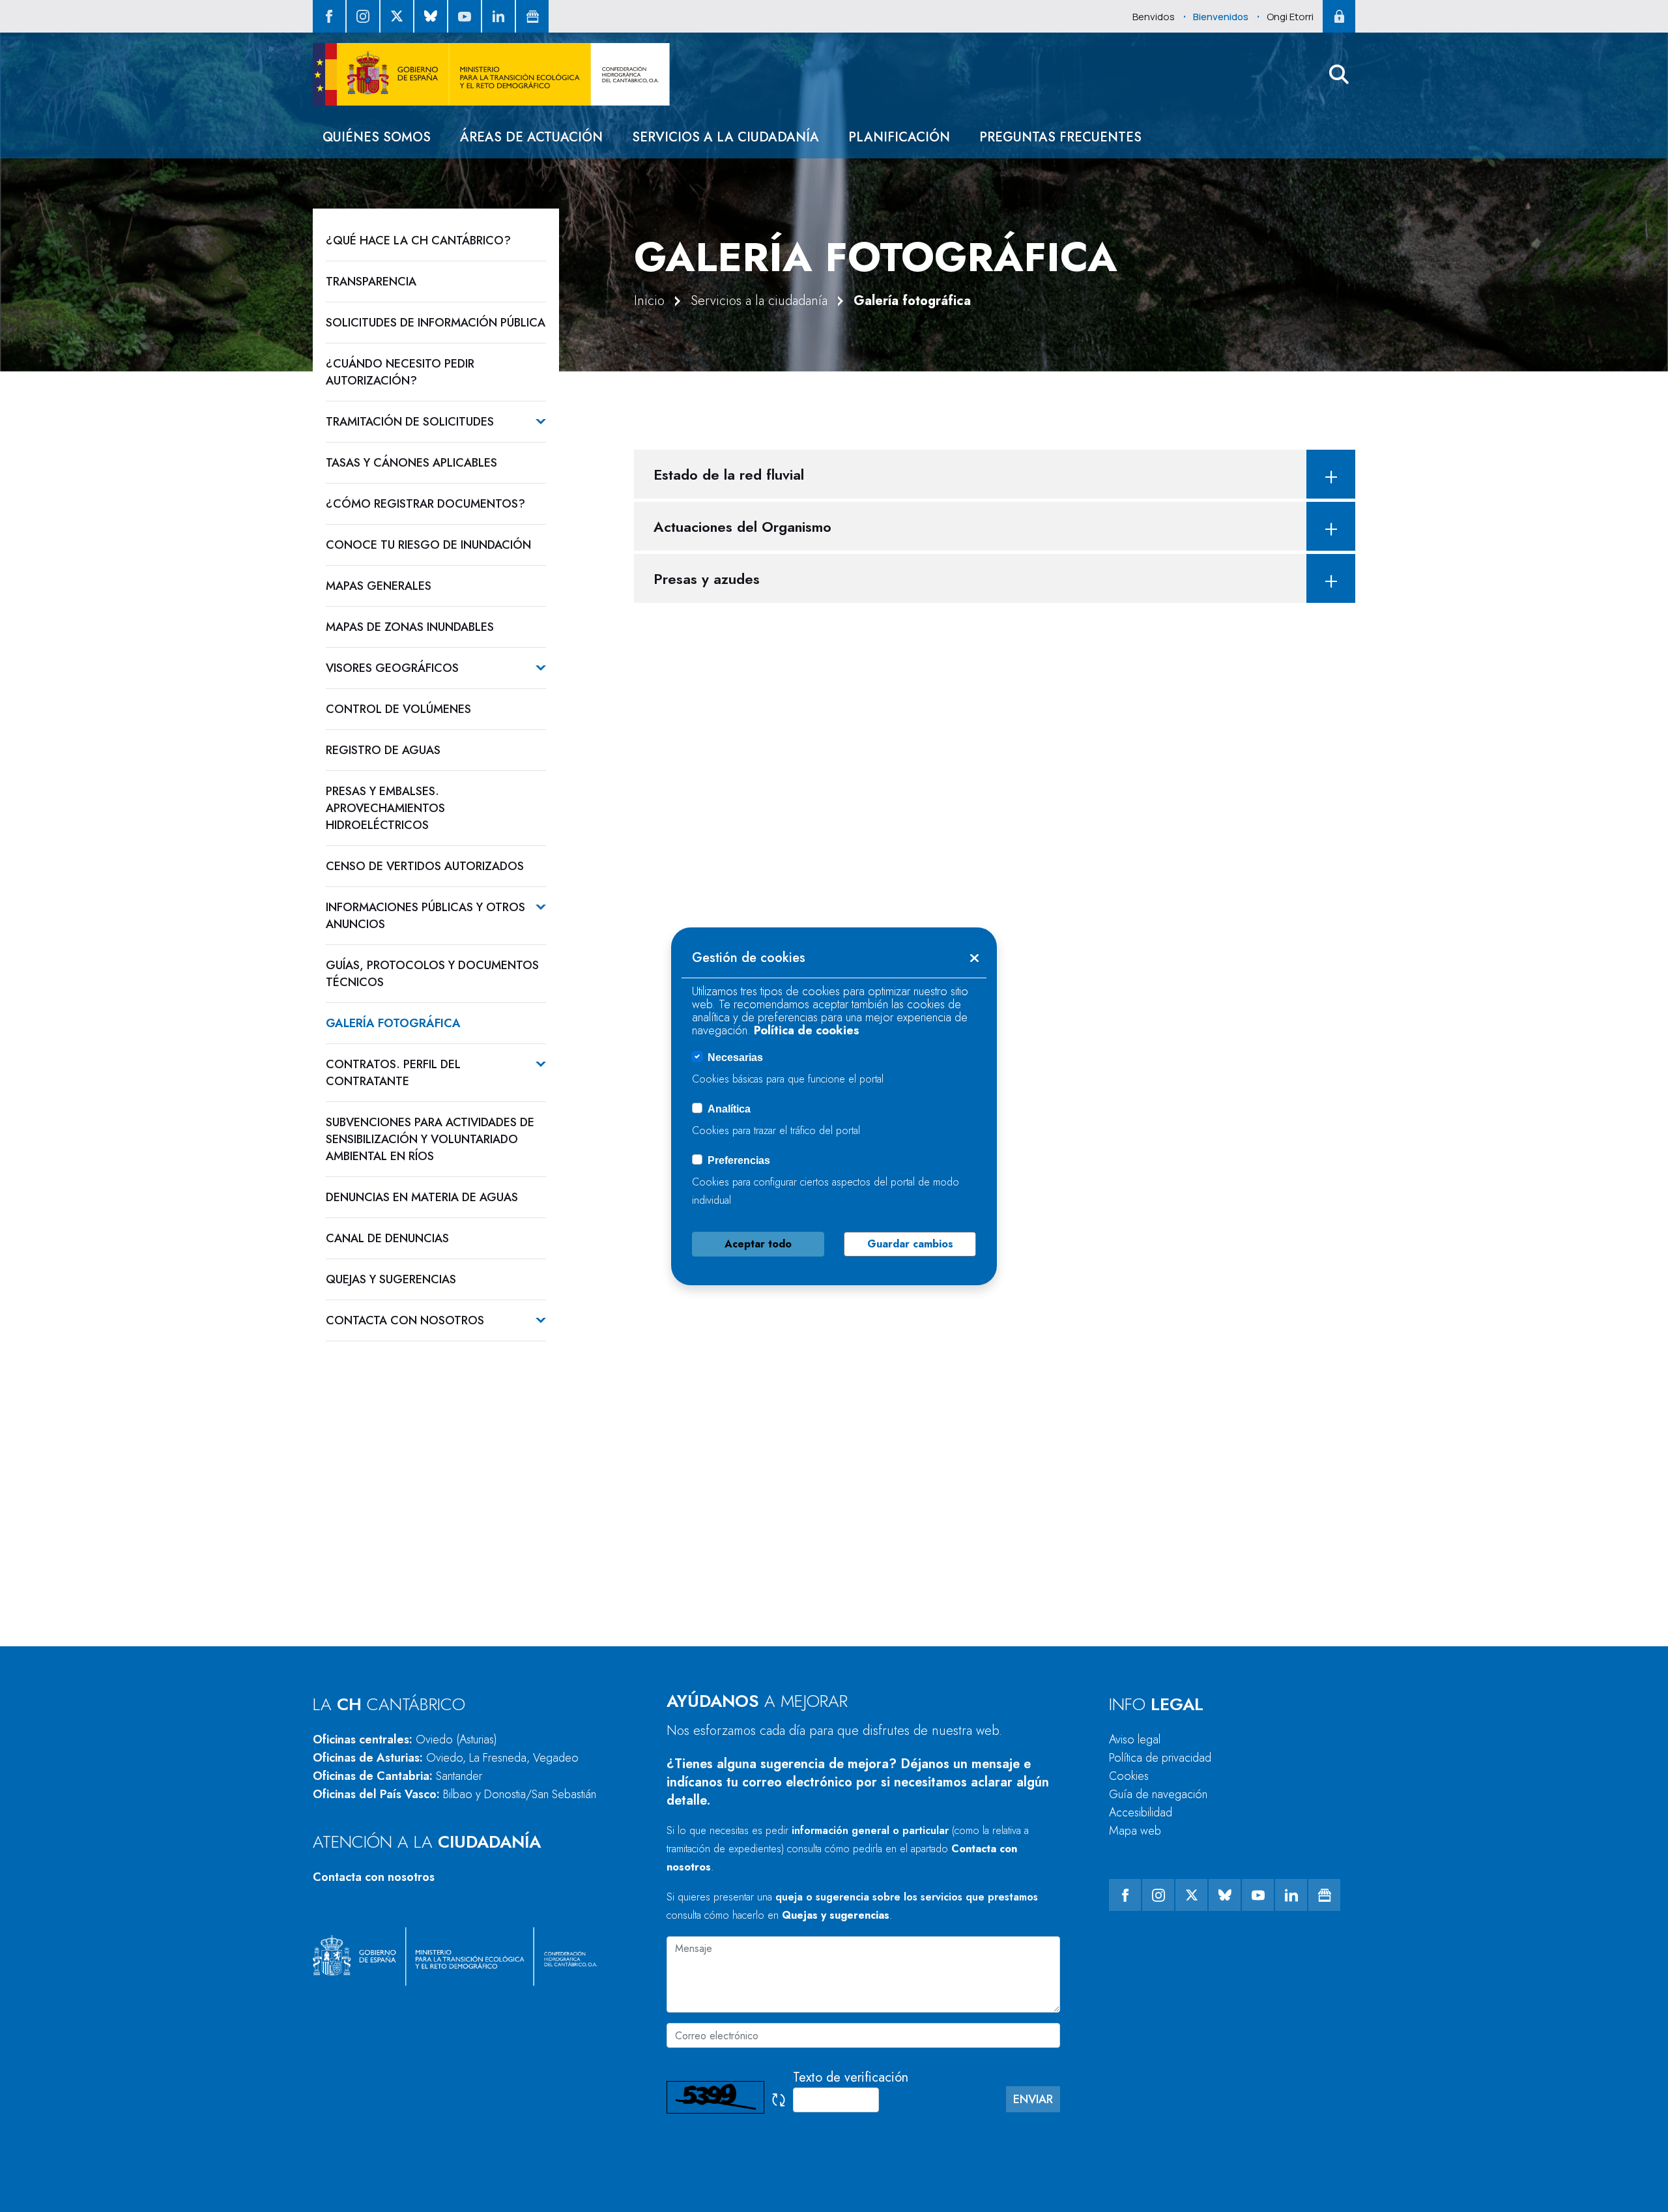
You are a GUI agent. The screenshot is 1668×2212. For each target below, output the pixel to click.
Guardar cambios (910, 1244)
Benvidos (1154, 17)
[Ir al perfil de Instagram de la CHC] (363, 16)
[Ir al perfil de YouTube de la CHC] (465, 16)
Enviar (1033, 2099)
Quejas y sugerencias (836, 1915)
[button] (1339, 74)
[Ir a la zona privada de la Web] (1339, 16)
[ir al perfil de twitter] (397, 16)
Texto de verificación (851, 2077)
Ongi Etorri (1290, 17)
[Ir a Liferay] (491, 74)
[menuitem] (377, 137)
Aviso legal (1135, 1739)
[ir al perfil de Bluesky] (431, 16)
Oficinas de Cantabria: (397, 1776)
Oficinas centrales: (405, 1739)
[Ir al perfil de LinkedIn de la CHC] (498, 16)
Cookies (1129, 1776)
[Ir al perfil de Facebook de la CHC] (329, 16)
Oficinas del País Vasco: (454, 1794)
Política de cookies (807, 1030)
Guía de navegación (1158, 1794)
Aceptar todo (758, 1244)
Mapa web (1135, 1831)
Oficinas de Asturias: (446, 1758)
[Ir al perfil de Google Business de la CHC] (532, 16)
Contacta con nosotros (374, 1877)
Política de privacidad (1160, 1758)
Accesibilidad (1141, 1812)
